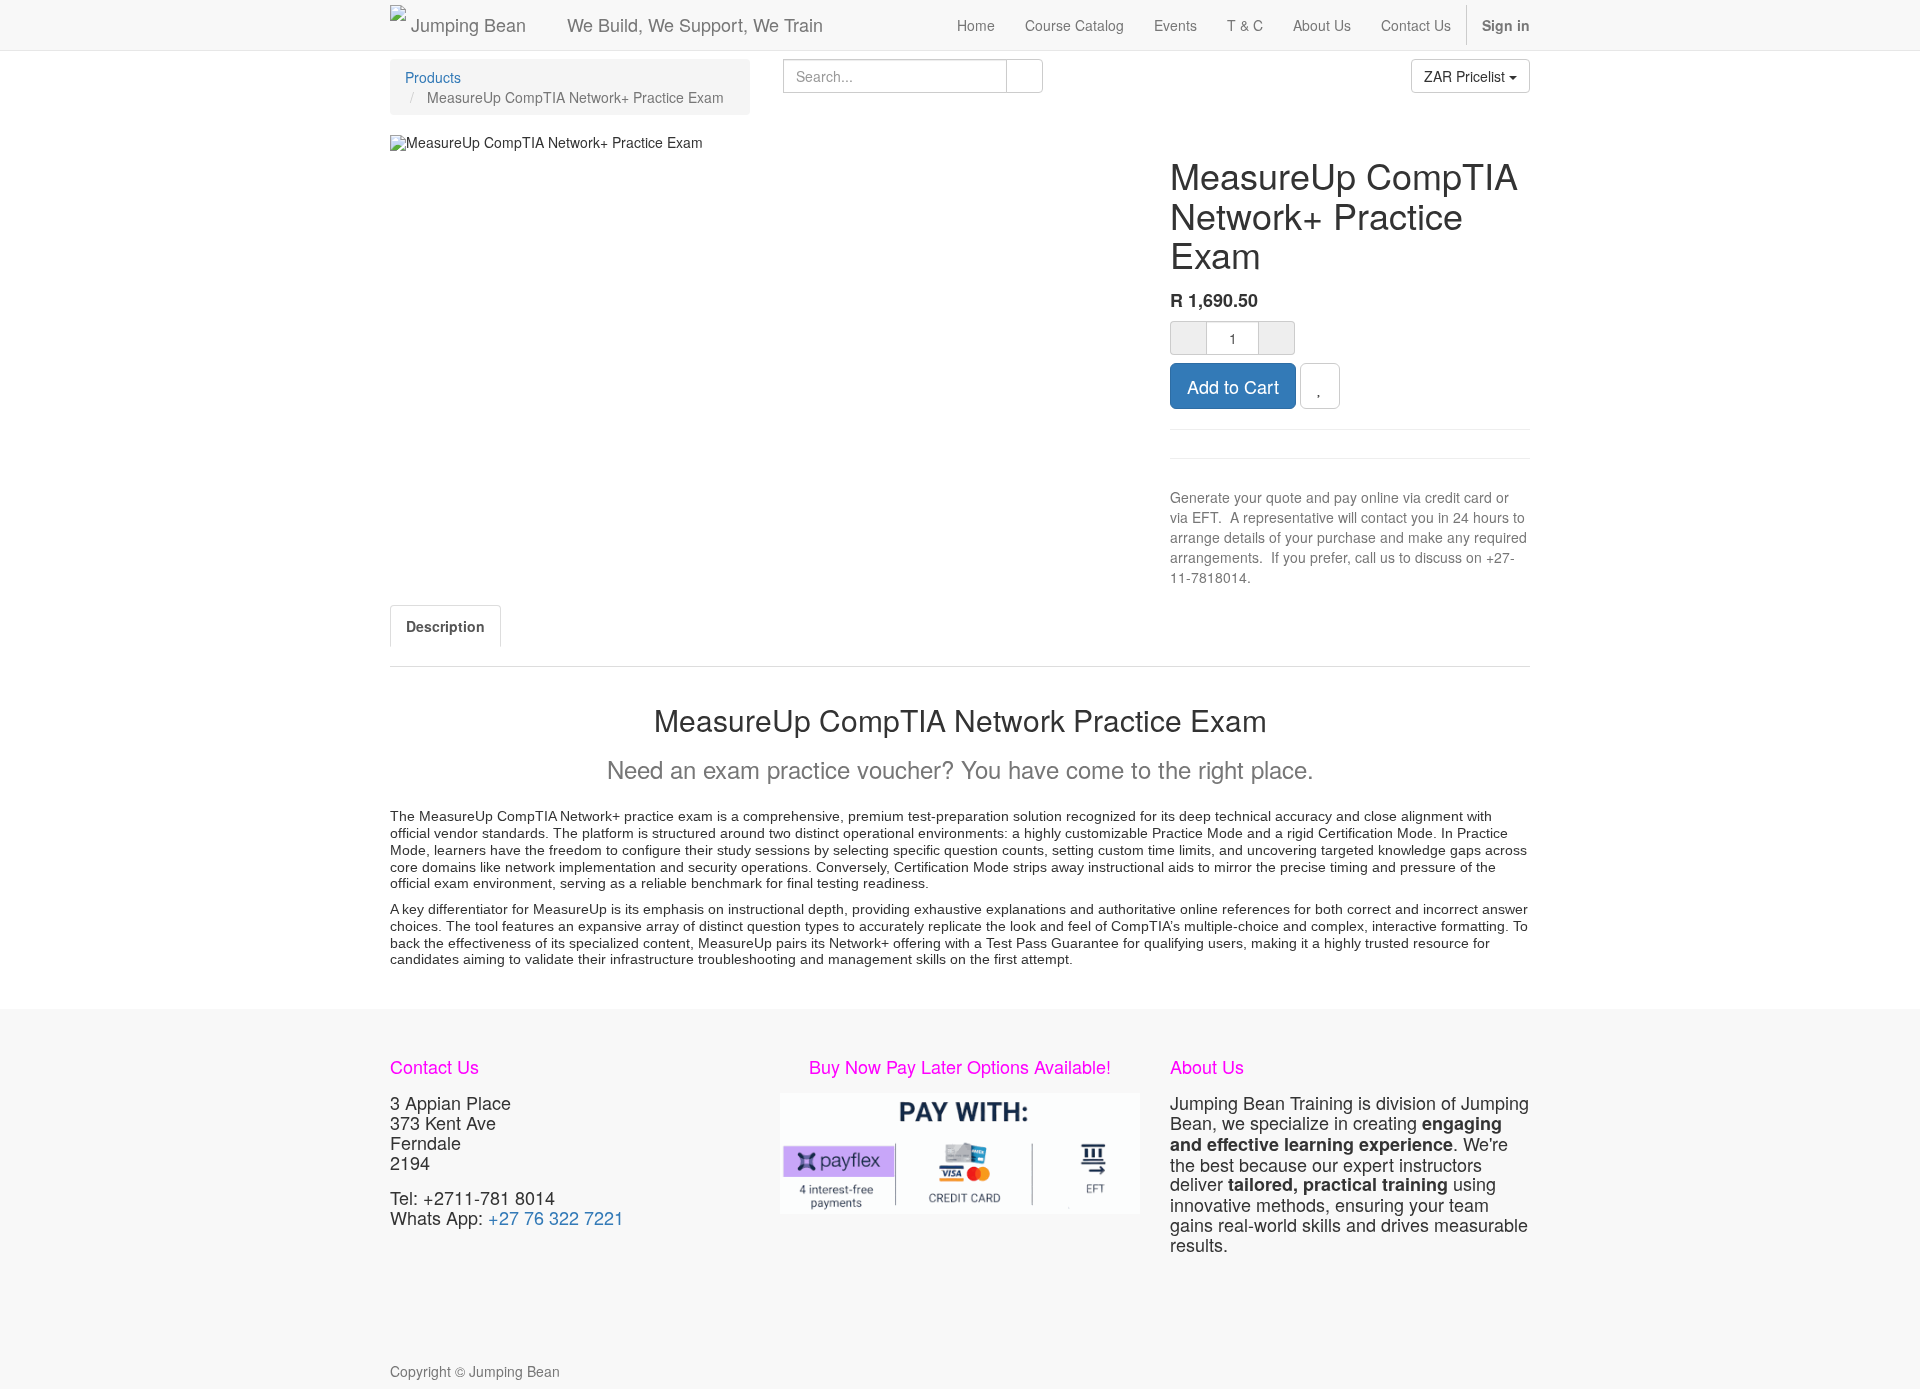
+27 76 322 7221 (556, 1217)
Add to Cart (1233, 386)
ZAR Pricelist (1466, 76)
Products (433, 77)
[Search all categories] (1024, 76)
